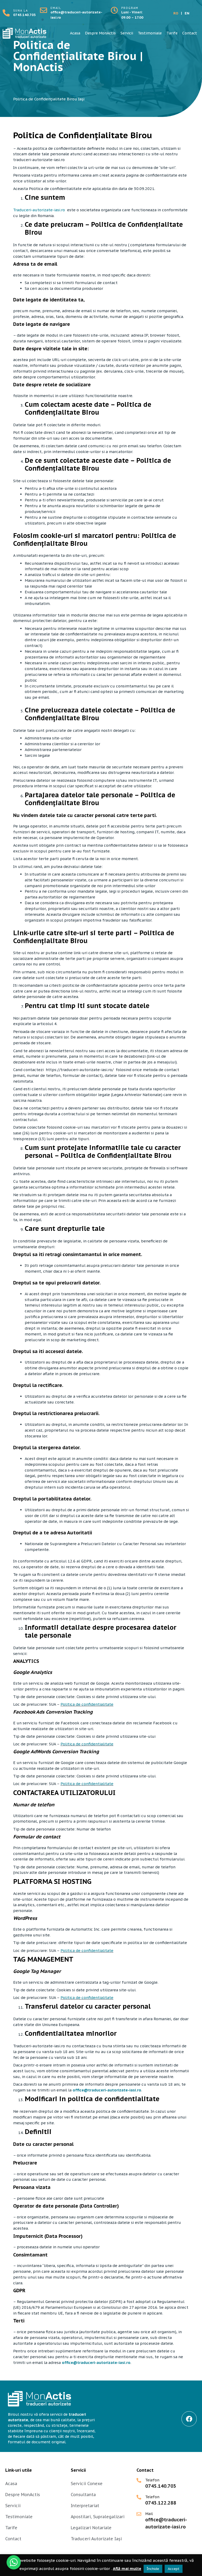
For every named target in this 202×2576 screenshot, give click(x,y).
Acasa (75, 33)
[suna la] (6, 13)
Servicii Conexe (87, 2484)
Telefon (152, 2480)
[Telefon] (139, 2480)
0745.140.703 (24, 15)
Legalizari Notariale (91, 2528)
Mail (149, 2514)
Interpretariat (85, 2506)
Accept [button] (174, 2569)
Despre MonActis (100, 33)
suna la (21, 11)
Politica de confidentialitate (87, 1704)
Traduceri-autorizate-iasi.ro (39, 210)
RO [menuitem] (176, 13)
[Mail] (139, 2514)
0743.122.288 (161, 2503)
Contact (190, 33)
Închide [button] (153, 2569)
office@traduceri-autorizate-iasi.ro (107, 2090)
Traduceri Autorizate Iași (96, 2539)
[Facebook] (189, 2419)
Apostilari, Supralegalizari (98, 2517)
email (56, 8)
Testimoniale (150, 33)
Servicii (127, 33)
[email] (44, 10)
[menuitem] (176, 13)
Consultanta (83, 2495)
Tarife (172, 33)
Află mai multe (127, 2569)
